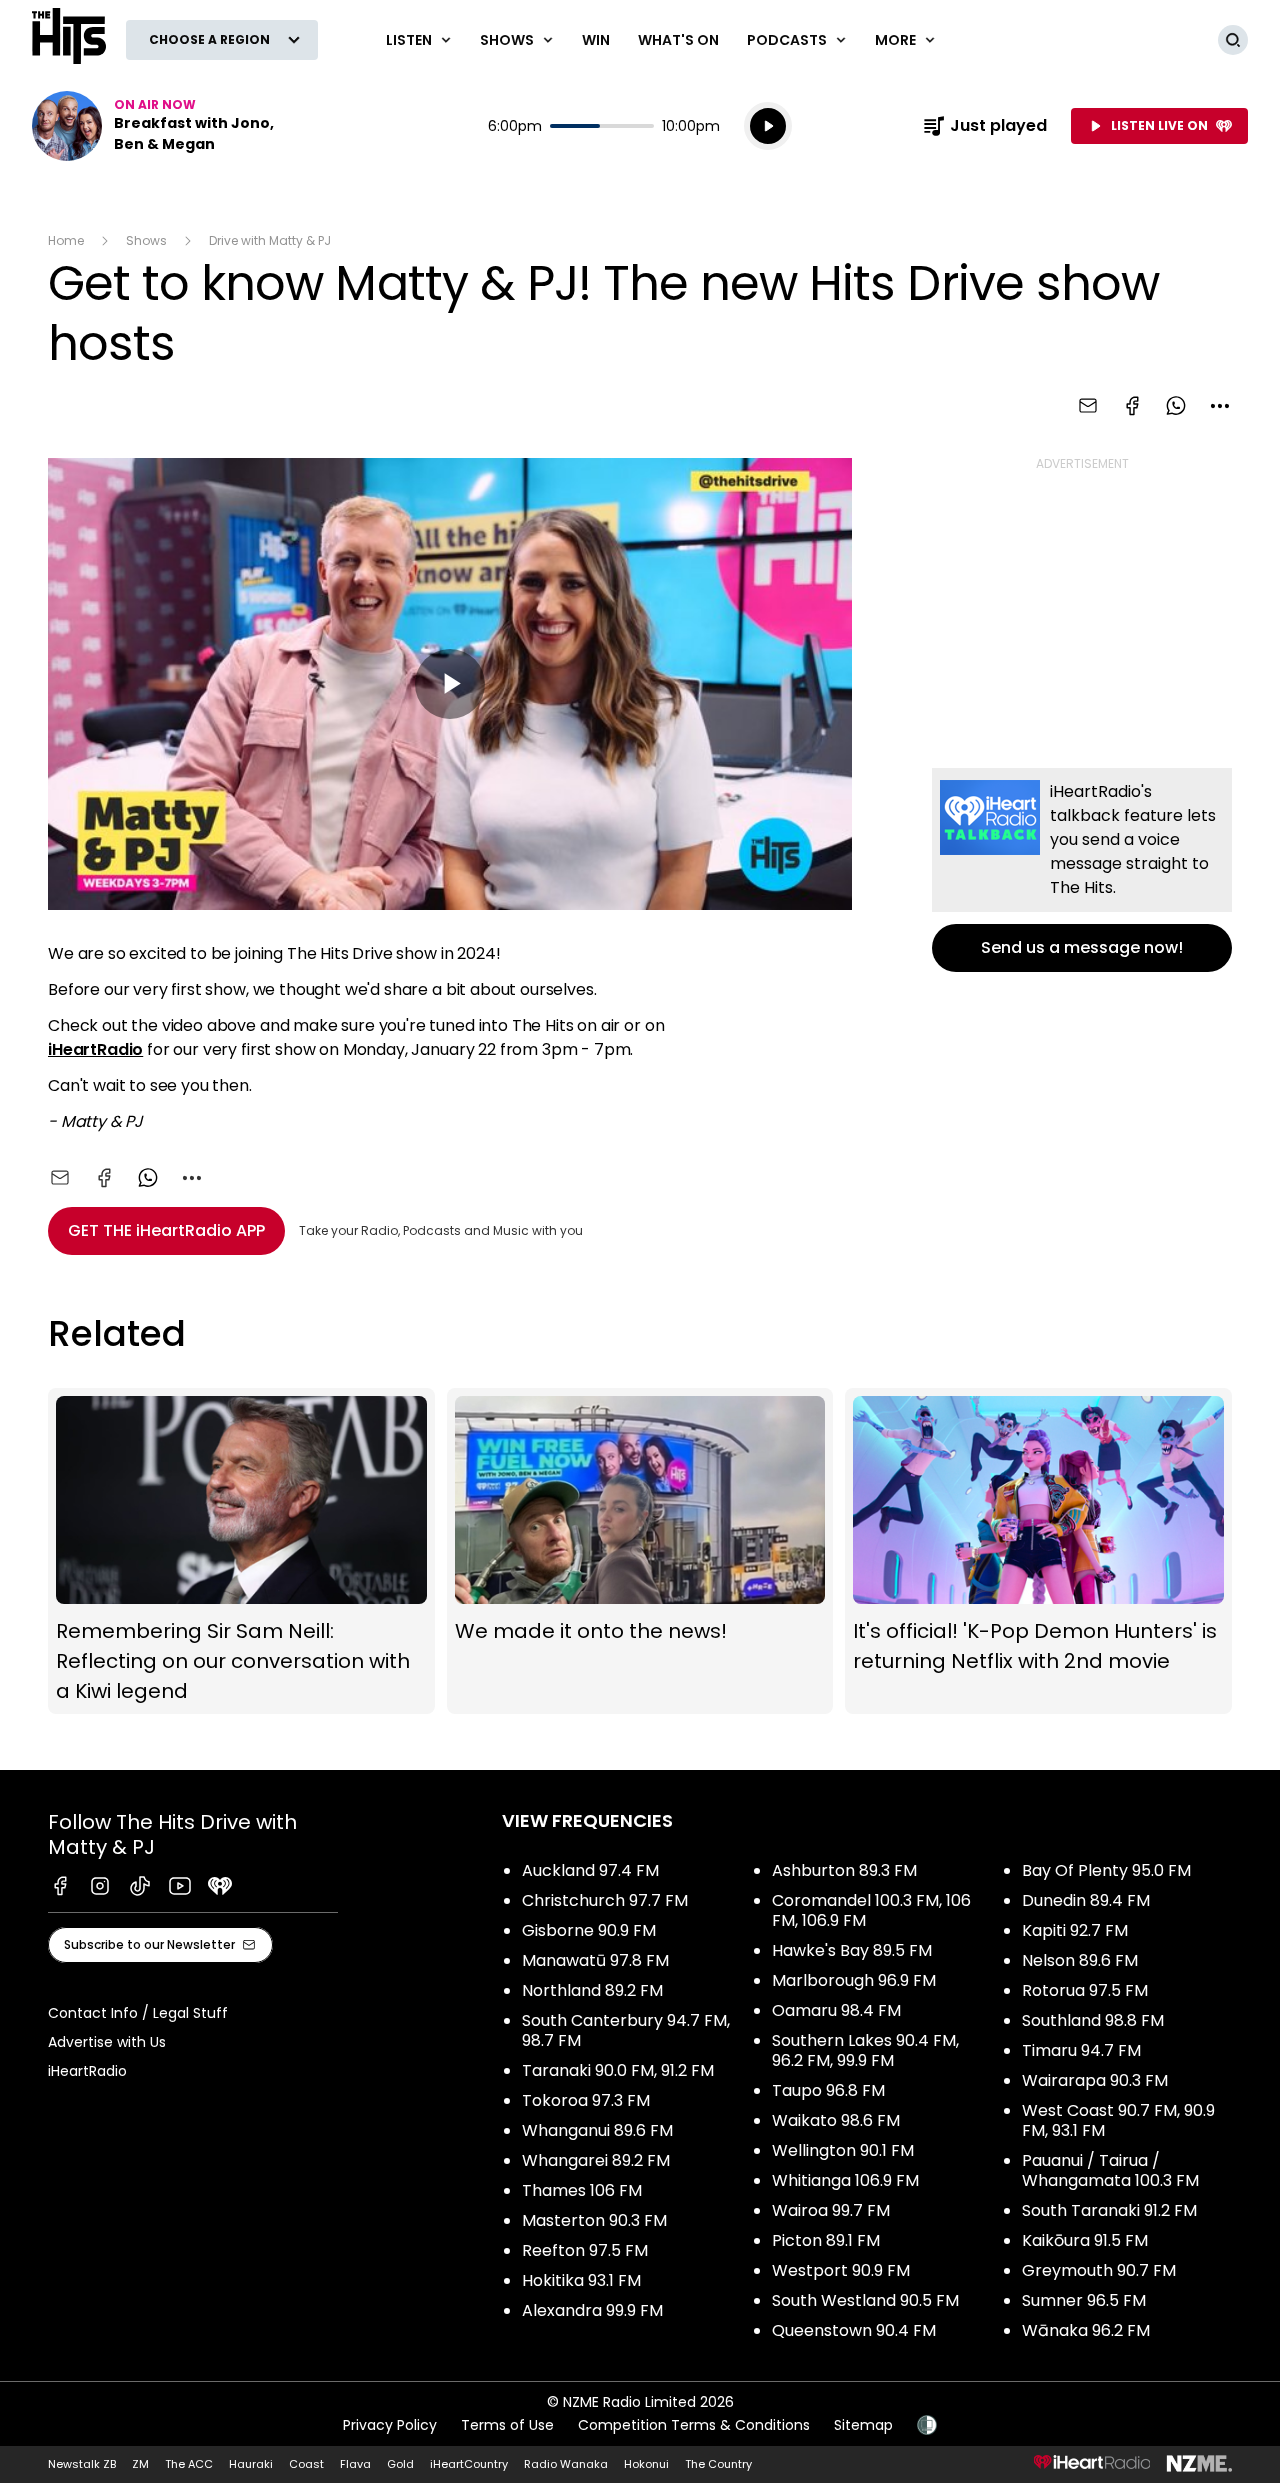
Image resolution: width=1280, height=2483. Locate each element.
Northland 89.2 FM (592, 1990)
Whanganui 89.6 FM (597, 2130)
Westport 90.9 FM (841, 2270)
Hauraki (251, 2464)
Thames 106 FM (582, 2190)
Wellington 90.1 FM (843, 2150)
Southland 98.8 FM (1093, 2020)
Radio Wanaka (566, 2464)
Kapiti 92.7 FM (1075, 1930)
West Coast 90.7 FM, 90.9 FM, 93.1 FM (1118, 2120)
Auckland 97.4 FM (590, 1870)
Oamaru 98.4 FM (836, 2010)
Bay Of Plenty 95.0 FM (1106, 1870)
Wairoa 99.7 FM (831, 2210)
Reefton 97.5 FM (585, 2250)
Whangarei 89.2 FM (596, 2160)
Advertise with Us (107, 2042)
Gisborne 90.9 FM (589, 1930)
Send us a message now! (1082, 870)
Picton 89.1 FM (826, 2240)
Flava (355, 2464)
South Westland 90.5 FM (865, 2300)
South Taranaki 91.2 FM (1109, 2210)
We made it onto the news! (640, 1551)
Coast (306, 2464)
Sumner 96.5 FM (1084, 2300)
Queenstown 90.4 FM (854, 2330)
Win (596, 40)
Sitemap (863, 2425)
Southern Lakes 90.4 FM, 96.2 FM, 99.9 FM (865, 2050)
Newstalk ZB (82, 2464)
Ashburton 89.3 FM (844, 1870)
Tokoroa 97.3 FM (586, 2100)
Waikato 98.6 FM (836, 2120)
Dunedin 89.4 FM (1086, 1900)
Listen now (160, 126)
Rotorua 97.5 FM (1085, 1990)
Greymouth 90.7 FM (1099, 2270)
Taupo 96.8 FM (828, 2090)
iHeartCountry (469, 2464)
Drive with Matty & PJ (270, 240)
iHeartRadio (95, 1049)
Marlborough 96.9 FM (854, 1980)
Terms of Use (507, 2425)
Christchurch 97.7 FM (605, 1900)
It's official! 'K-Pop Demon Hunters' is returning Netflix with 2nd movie (1038, 1551)
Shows (146, 240)
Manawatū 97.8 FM (595, 1960)
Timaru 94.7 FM (1081, 2050)
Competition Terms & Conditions (694, 2425)
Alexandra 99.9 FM (592, 2310)
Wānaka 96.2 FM (1086, 2330)
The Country (718, 2464)
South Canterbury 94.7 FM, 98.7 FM (626, 2030)
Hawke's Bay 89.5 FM (852, 1950)
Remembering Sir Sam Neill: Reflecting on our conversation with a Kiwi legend (241, 1551)
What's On (678, 40)
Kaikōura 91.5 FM (1085, 2240)
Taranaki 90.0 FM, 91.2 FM (618, 2070)
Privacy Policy (390, 2425)
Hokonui (646, 2464)
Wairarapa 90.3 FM (1095, 2080)
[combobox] (1220, 406)
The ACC (189, 2464)
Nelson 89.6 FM (1080, 1960)
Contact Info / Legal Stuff (138, 2013)
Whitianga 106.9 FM (845, 2180)
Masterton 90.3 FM (594, 2220)
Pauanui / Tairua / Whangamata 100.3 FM (1110, 2170)
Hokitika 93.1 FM (581, 2280)
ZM (140, 2464)
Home (66, 240)
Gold (400, 2464)
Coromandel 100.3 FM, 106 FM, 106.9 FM (871, 1910)
